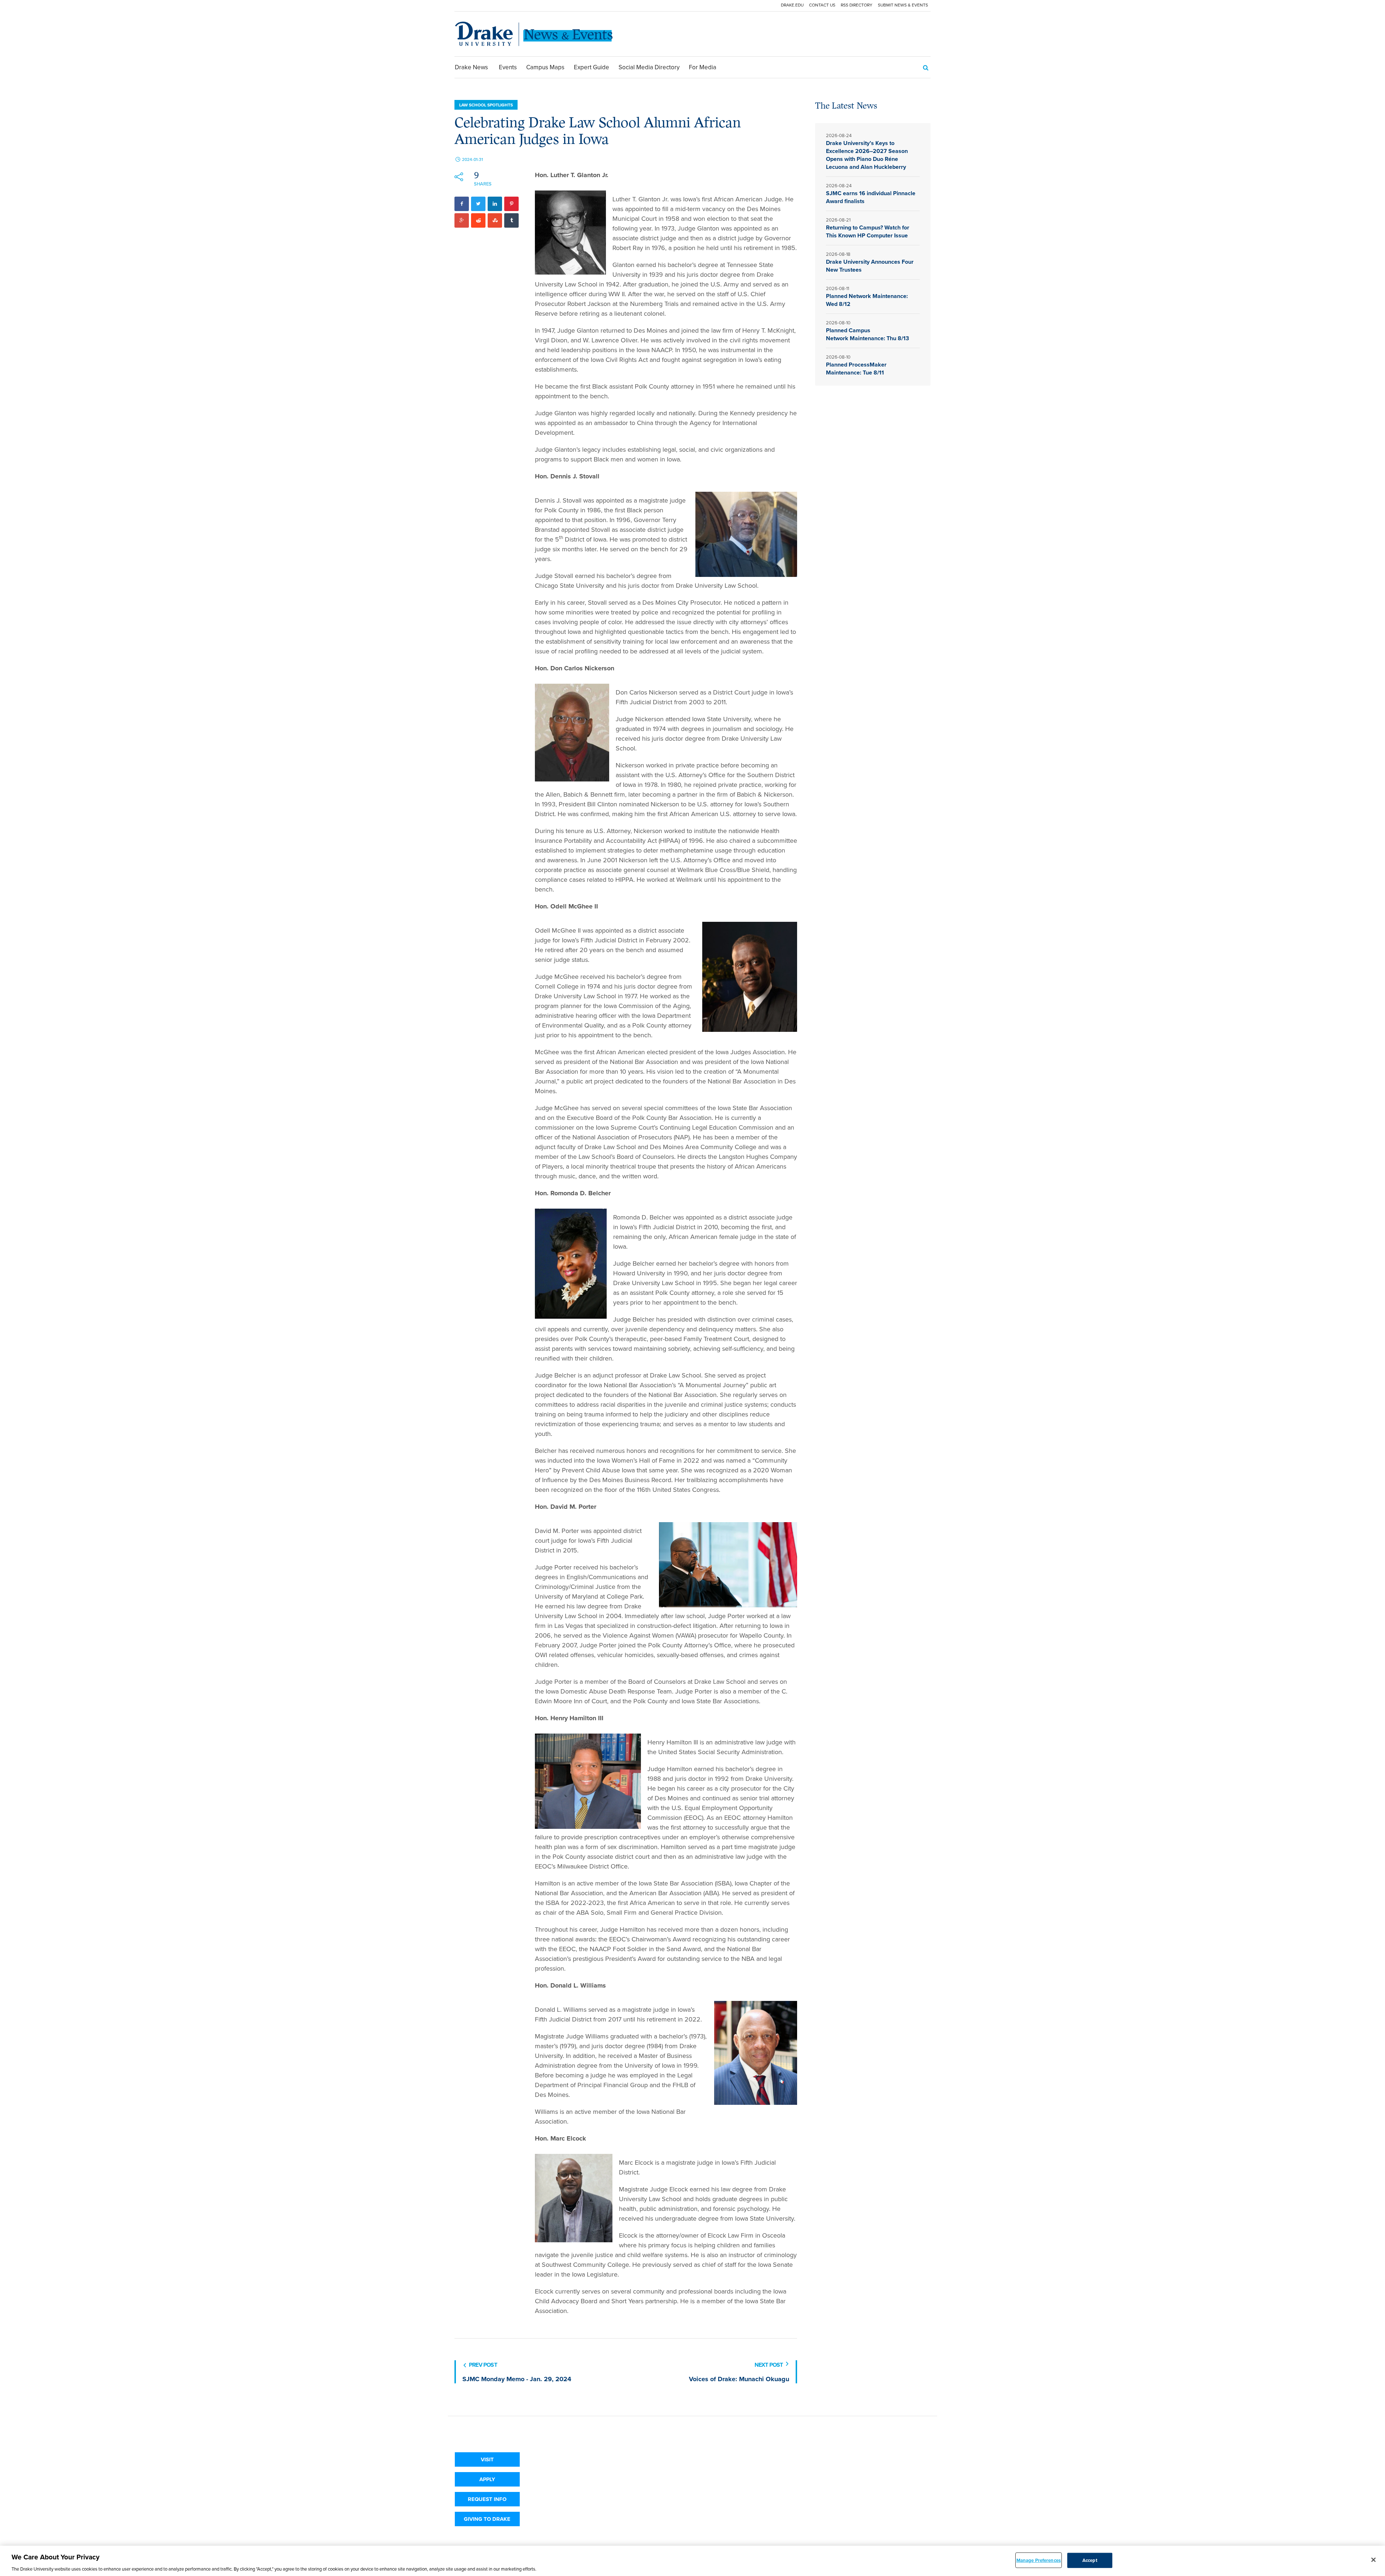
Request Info (487, 2499)
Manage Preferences (1039, 2560)
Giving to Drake (487, 2519)
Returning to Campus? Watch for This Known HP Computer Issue (868, 231)
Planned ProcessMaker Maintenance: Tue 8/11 (856, 369)
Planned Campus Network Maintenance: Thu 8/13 (868, 334)
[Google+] (462, 220)
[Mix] (495, 220)
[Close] (1373, 2560)
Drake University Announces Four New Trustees (870, 266)
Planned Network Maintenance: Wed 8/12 (867, 300)
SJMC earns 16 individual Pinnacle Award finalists (871, 197)
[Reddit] (478, 220)
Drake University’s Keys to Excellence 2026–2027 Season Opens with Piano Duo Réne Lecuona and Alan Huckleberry (867, 155)
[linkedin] (495, 204)
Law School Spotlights (486, 105)
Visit (487, 2459)
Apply (487, 2479)
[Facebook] (462, 204)
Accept (1090, 2560)
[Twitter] (478, 204)
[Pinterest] (511, 204)
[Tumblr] (511, 220)
